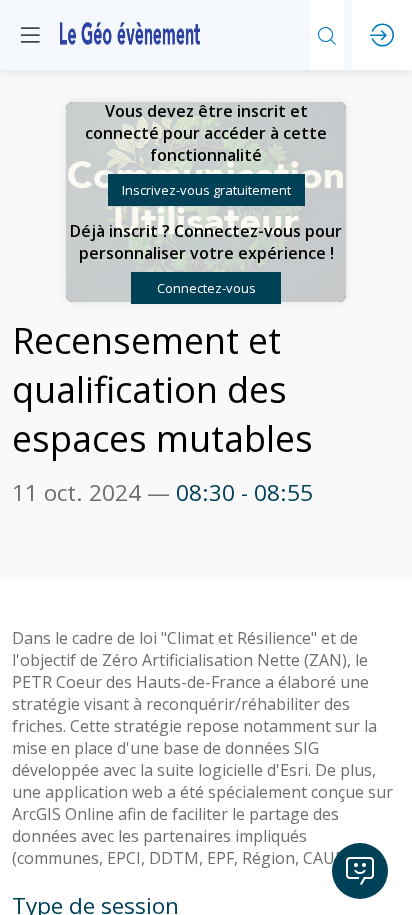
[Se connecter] (382, 35)
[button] (206, 190)
